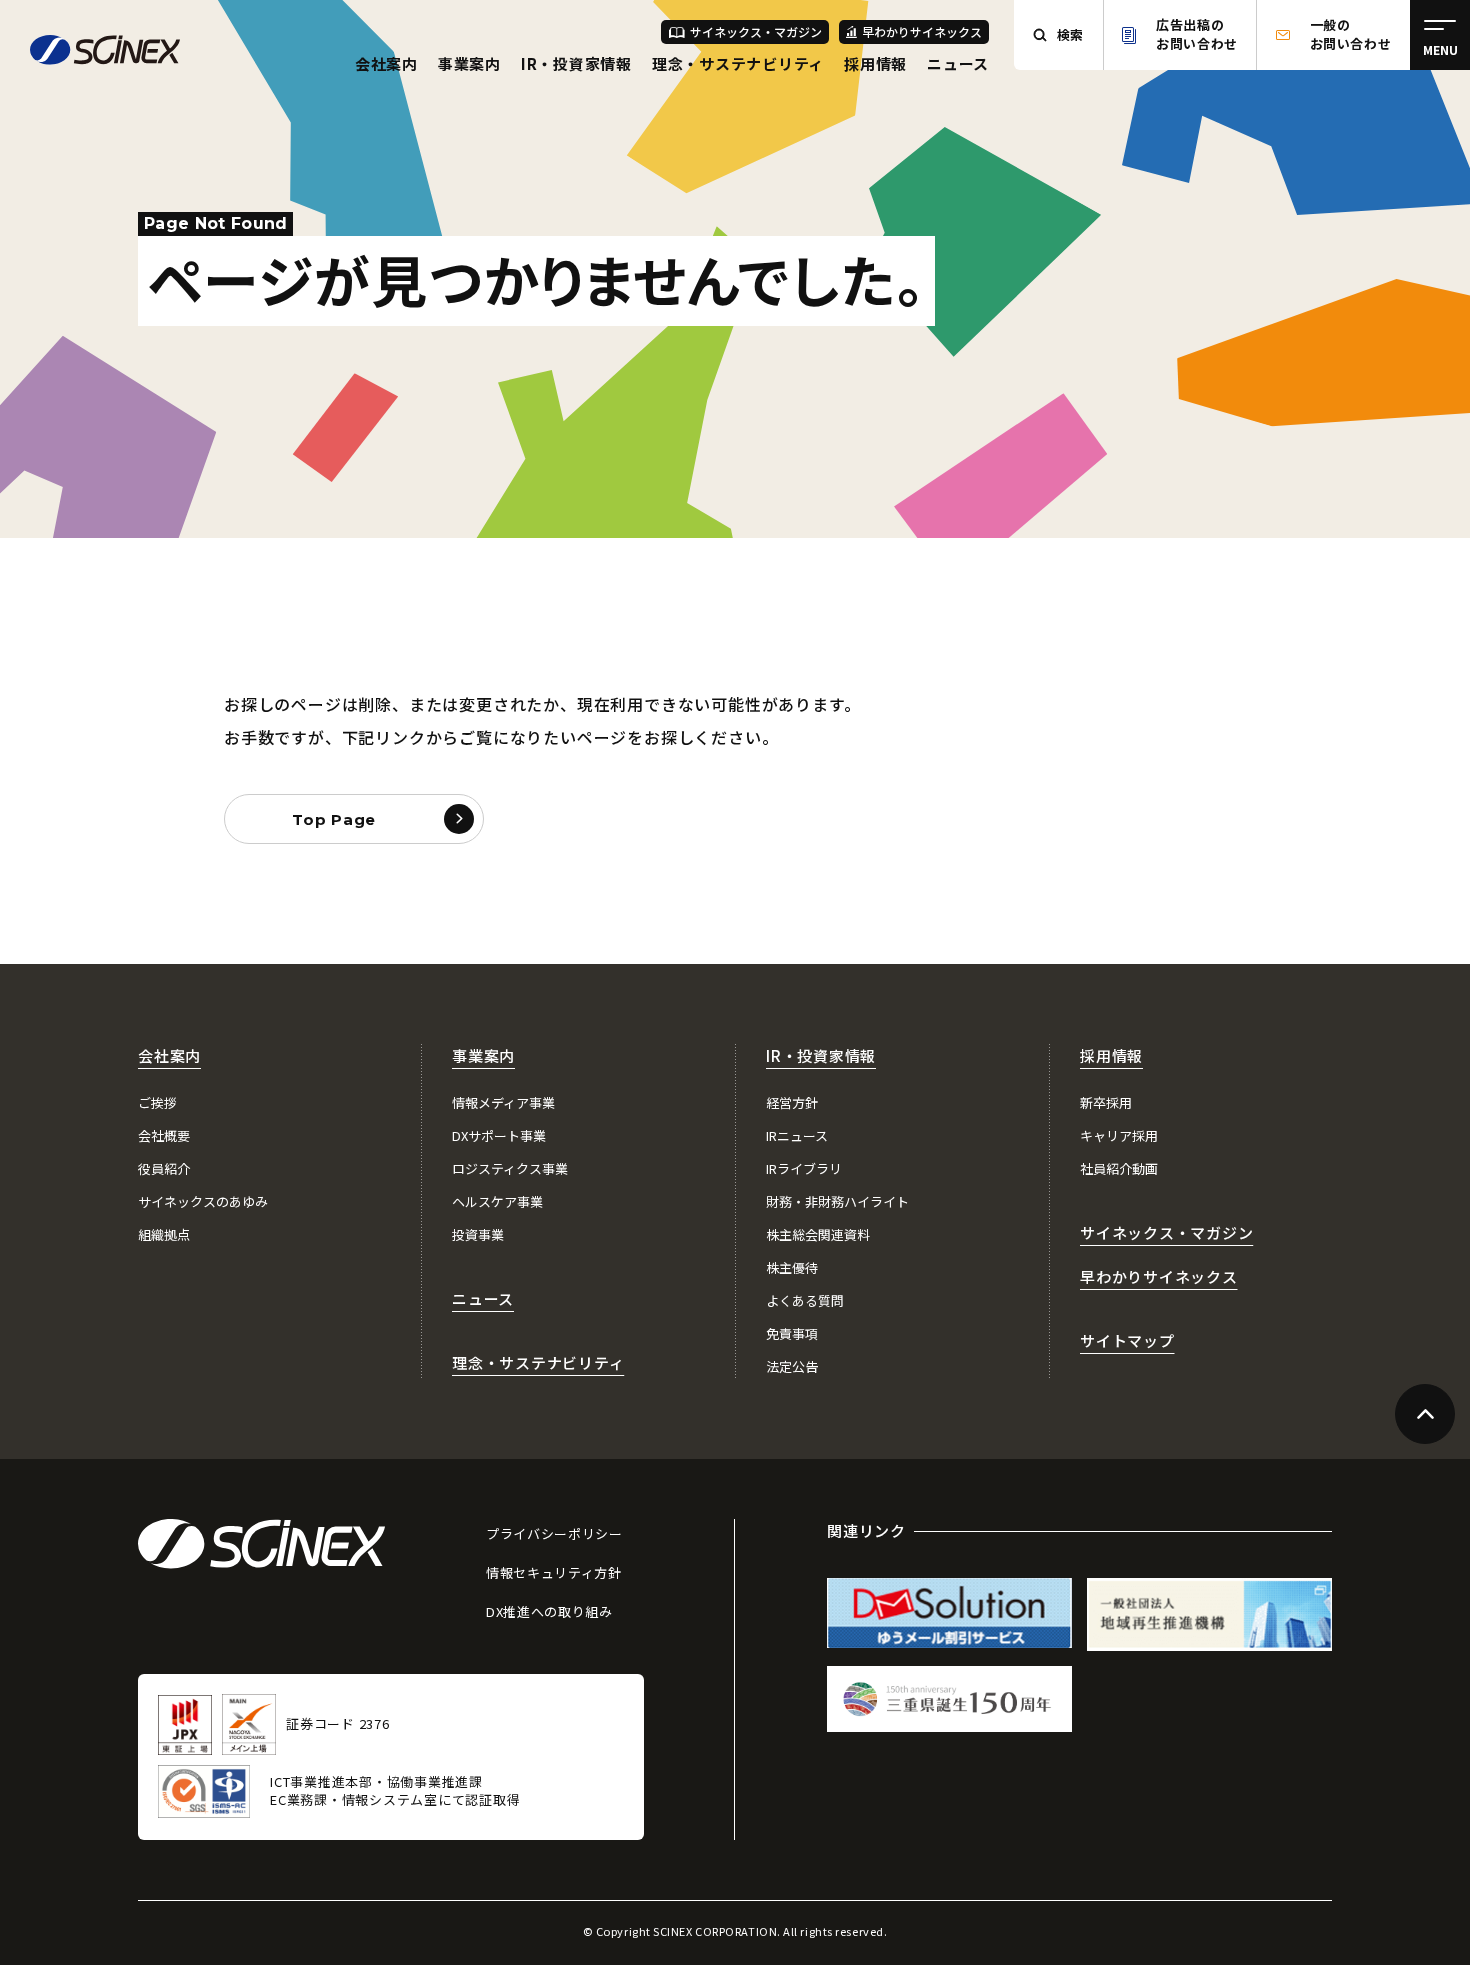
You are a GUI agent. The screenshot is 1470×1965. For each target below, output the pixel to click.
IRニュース (797, 1135)
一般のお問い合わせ (1351, 34)
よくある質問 (805, 1300)
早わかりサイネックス (922, 31)
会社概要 (164, 1135)
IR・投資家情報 (576, 63)
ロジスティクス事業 (510, 1168)
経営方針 (792, 1102)
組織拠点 (164, 1234)
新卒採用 (1106, 1102)
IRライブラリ (804, 1168)
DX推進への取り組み (549, 1611)
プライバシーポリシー (554, 1533)
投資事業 (478, 1234)
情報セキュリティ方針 (554, 1572)
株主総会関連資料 (818, 1234)
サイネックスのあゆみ (203, 1201)
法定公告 (792, 1366)
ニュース (958, 63)
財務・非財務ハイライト (837, 1201)
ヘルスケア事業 (497, 1201)
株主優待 (792, 1267)
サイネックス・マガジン (756, 31)
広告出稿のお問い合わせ (1197, 34)
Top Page (334, 819)
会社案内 (386, 63)
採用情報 (875, 63)
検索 (1070, 34)
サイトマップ (1127, 1340)
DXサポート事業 (499, 1135)
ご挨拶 (157, 1102)
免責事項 (792, 1333)
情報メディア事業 (503, 1102)
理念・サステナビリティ (738, 63)
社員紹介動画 (1119, 1168)
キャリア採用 (1119, 1135)
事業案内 (469, 63)
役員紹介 (164, 1168)
